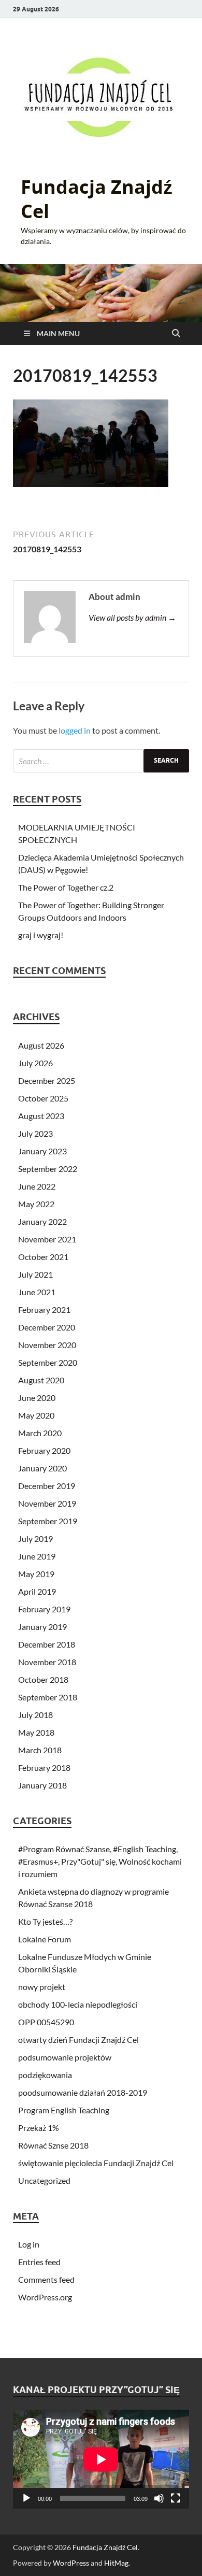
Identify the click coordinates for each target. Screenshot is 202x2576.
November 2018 (47, 1662)
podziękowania (45, 2075)
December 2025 (47, 1081)
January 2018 (42, 1785)
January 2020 (42, 1468)
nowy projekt (42, 1987)
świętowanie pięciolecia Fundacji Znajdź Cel (96, 2163)
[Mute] (159, 2498)
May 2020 (36, 1415)
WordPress (71, 2563)
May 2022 (36, 1204)
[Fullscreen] (176, 2498)
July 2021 (35, 1274)
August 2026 (41, 1045)
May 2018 (36, 1732)
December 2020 (47, 1327)
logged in (75, 730)
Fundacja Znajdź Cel (97, 199)
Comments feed (46, 2279)
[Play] (26, 2498)
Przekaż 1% (39, 2128)
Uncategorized (44, 2180)
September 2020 (48, 1362)
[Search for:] (101, 761)
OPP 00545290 (46, 2022)
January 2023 (42, 1151)
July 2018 (35, 1715)
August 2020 (41, 1380)
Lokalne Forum (45, 1939)
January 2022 (42, 1221)
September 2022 (48, 1169)
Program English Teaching (64, 2110)
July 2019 (35, 1539)
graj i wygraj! (41, 935)
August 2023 (41, 1116)
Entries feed (39, 2262)
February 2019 (44, 1609)
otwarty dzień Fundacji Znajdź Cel (78, 2040)
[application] (101, 2459)
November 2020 (47, 1345)
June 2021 (37, 1292)
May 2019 (36, 1574)
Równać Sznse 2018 (53, 2145)
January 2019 (42, 1627)
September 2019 (48, 1521)
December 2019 (47, 1486)
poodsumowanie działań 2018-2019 (83, 2092)
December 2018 (47, 1644)
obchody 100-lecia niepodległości (78, 2004)
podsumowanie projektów (65, 2057)
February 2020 (44, 1450)
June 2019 (37, 1556)
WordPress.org (45, 2297)
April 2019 (37, 1591)
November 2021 (47, 1239)
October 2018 (43, 1679)
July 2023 (35, 1133)
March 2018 (40, 1750)
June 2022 (37, 1186)
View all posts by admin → (132, 617)
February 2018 (44, 1768)
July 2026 (35, 1063)
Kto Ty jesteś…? (45, 1921)
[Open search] (176, 334)
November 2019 (47, 1503)
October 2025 (43, 1098)
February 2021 (44, 1310)
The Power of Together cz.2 (66, 887)
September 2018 (48, 1697)
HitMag (116, 2563)
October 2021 (43, 1257)
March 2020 (40, 1433)
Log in (29, 2244)
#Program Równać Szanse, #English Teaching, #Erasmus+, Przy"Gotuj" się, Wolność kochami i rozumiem (100, 1861)
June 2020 (37, 1398)
